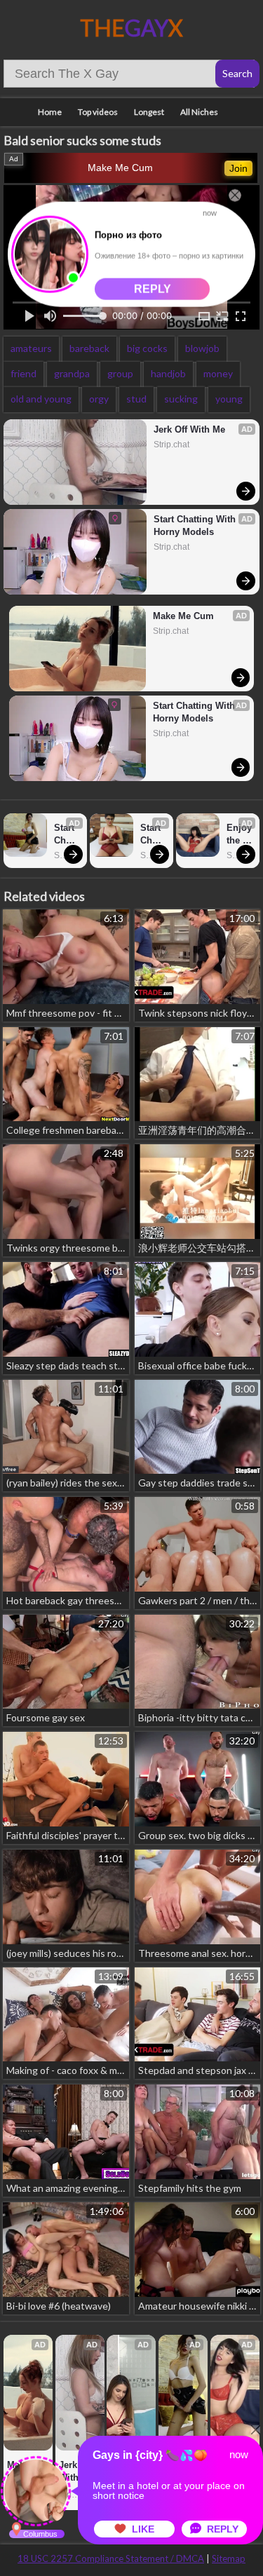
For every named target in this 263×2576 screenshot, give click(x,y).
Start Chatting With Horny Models (196, 526)
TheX (131, 28)
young (229, 399)
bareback (89, 348)
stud (136, 399)
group (120, 373)
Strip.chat (171, 445)
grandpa (72, 373)
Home (50, 112)
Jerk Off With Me (189, 429)
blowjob (202, 348)
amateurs (31, 348)
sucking (181, 399)
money (218, 373)
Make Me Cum (120, 168)
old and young (41, 399)
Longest (149, 112)
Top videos (98, 112)
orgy (99, 399)
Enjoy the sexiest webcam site (240, 835)
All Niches (199, 112)
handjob (168, 373)
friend (23, 373)
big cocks (147, 348)
